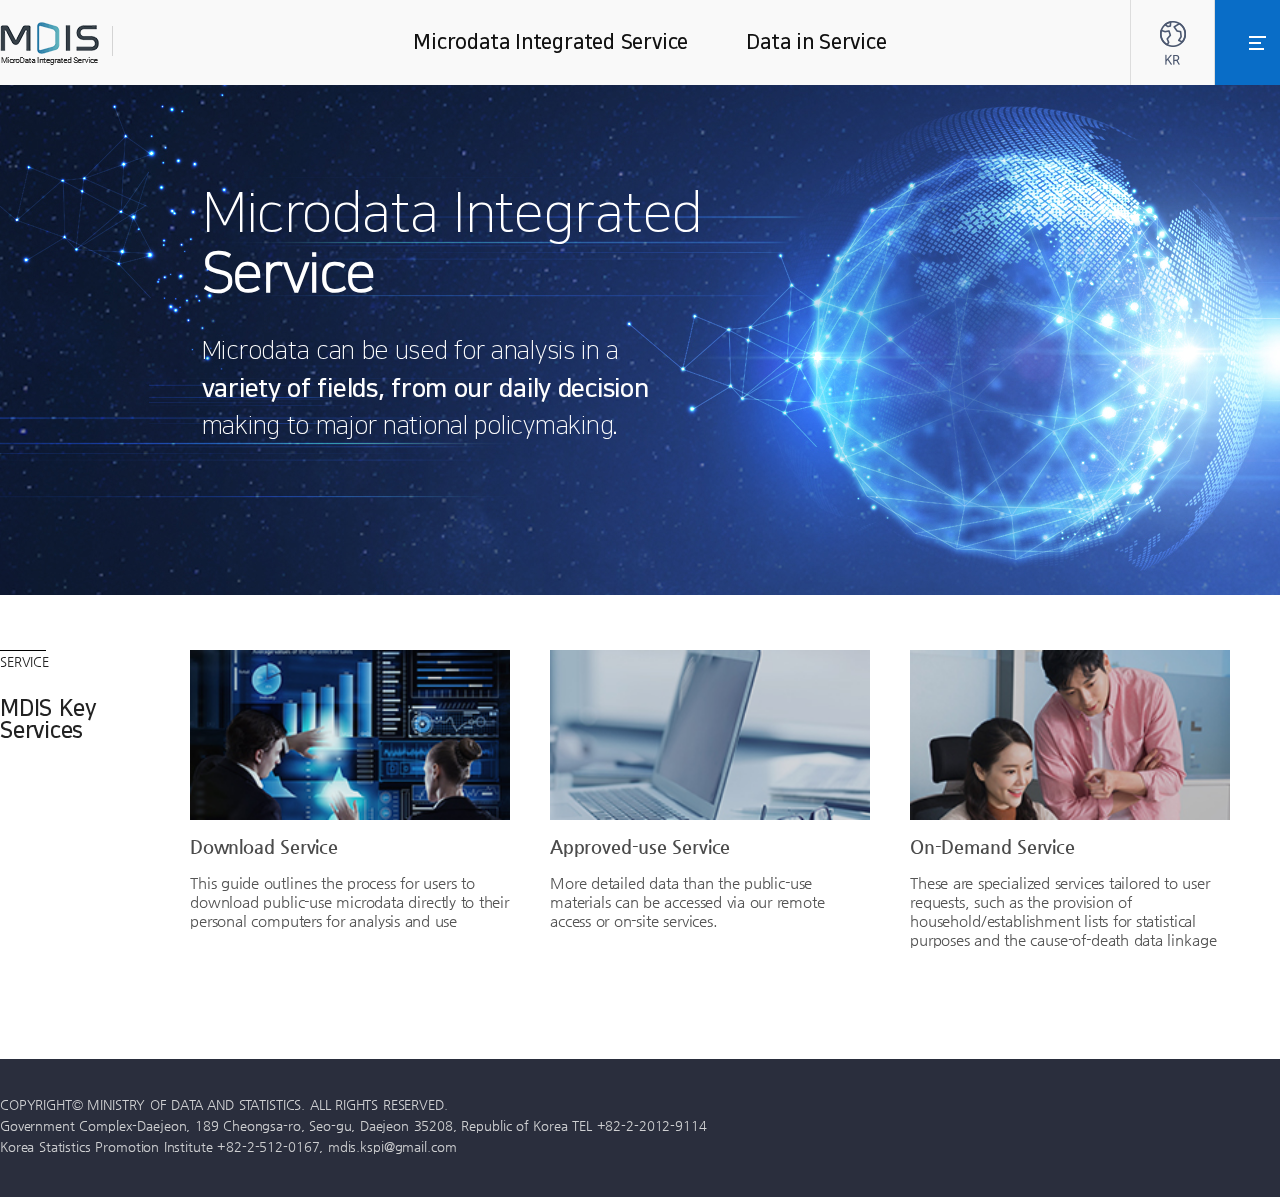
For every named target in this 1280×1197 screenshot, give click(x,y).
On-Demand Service (992, 846)
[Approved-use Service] (710, 735)
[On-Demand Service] (1070, 735)
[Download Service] (350, 735)
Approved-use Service (640, 846)
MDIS (100, 43)
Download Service (264, 846)
